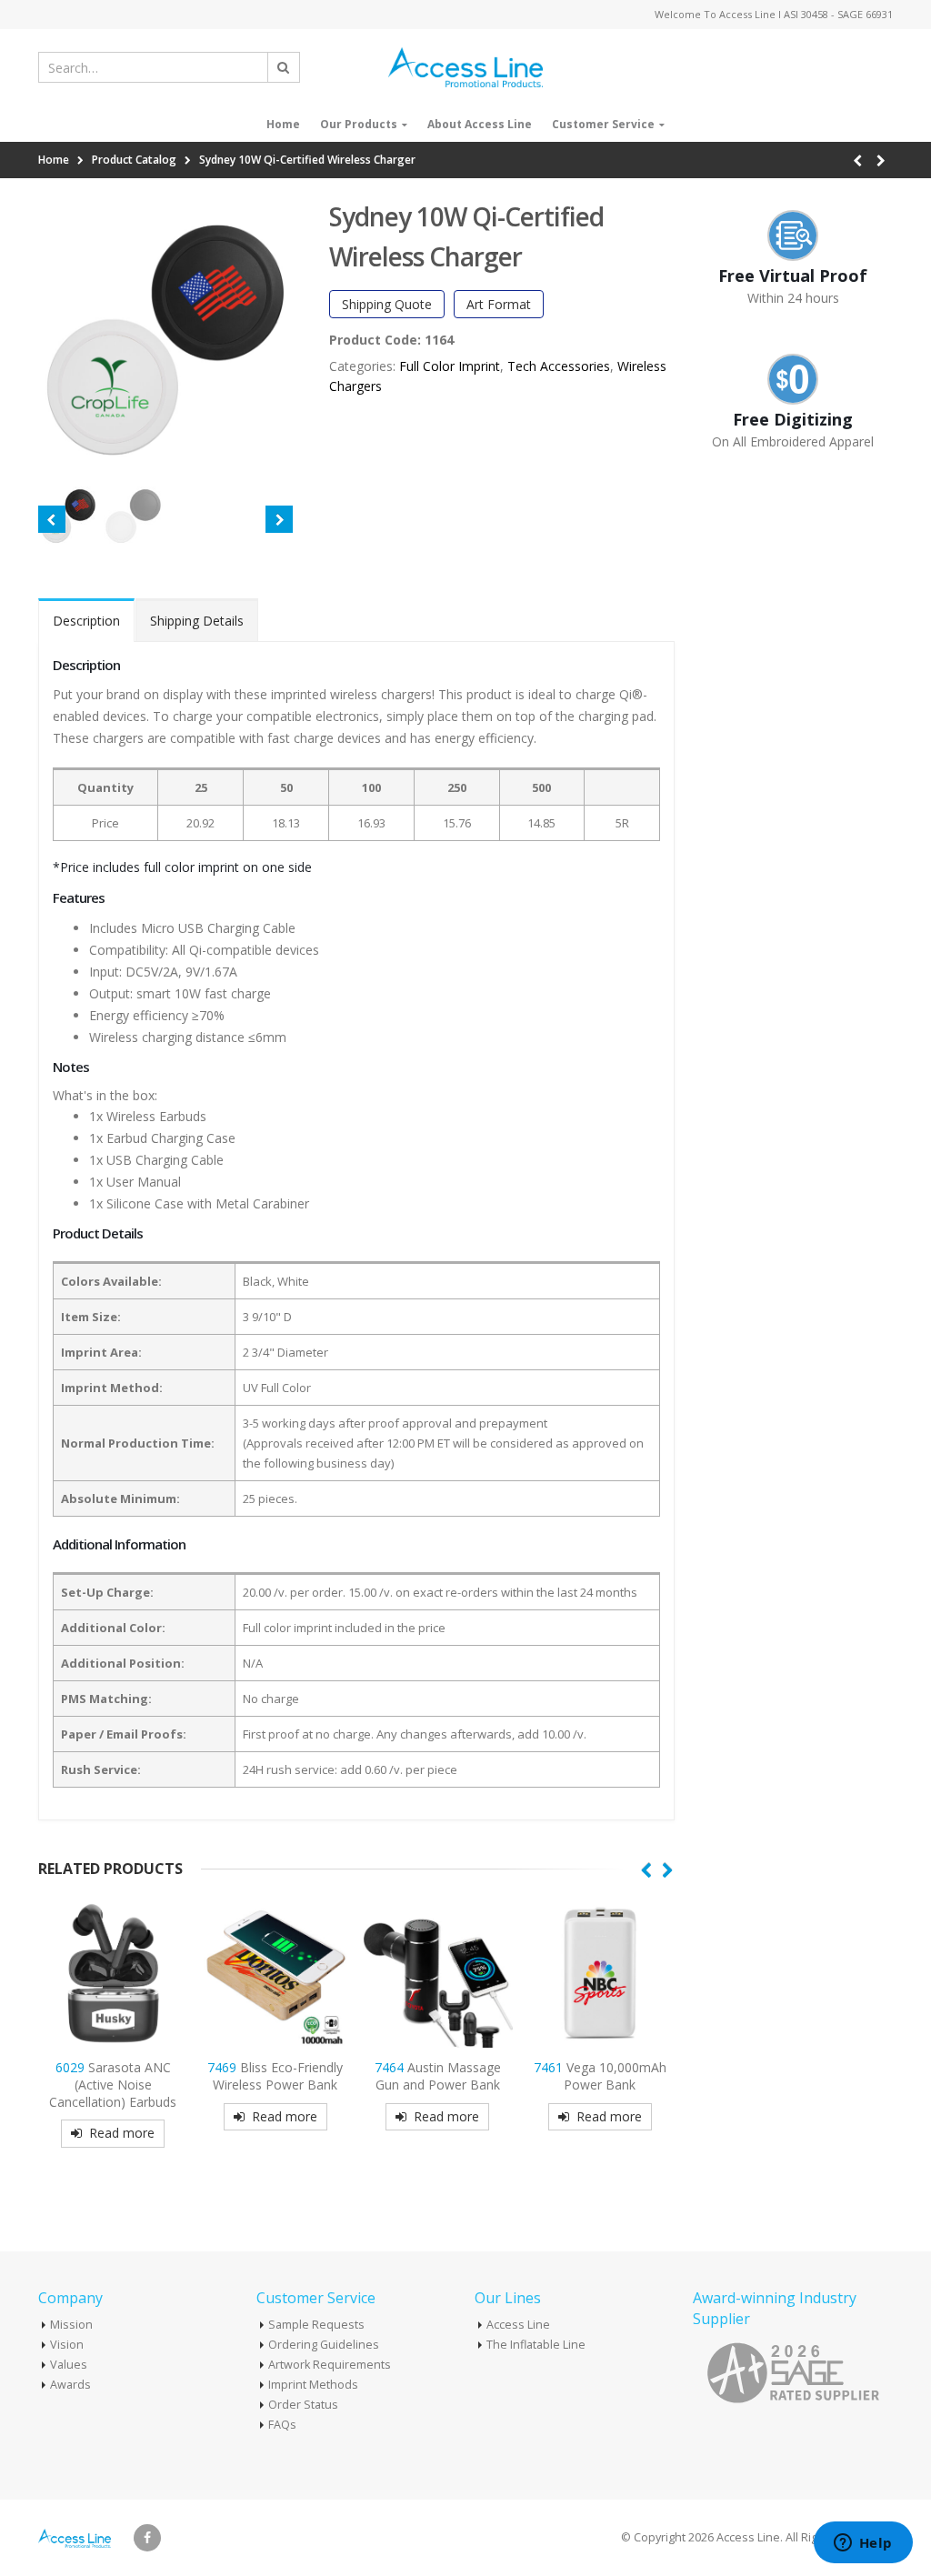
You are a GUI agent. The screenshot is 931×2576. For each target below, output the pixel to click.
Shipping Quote (387, 304)
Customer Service (603, 124)
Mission (71, 2325)
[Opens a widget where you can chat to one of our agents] (863, 2544)
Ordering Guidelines (324, 2345)
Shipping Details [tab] (197, 621)
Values (69, 2365)
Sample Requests (316, 2325)
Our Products (359, 124)
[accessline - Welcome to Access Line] (465, 67)
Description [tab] (86, 621)
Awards (70, 2385)
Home (283, 124)
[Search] (284, 67)
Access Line (518, 2325)
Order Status (303, 2405)
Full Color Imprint (450, 366)
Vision (67, 2345)
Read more (122, 2133)
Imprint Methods (313, 2385)
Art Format (499, 304)
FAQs (282, 2425)
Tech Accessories (559, 366)
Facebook (147, 2538)
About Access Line (480, 124)
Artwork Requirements (330, 2365)
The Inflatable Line (536, 2345)
